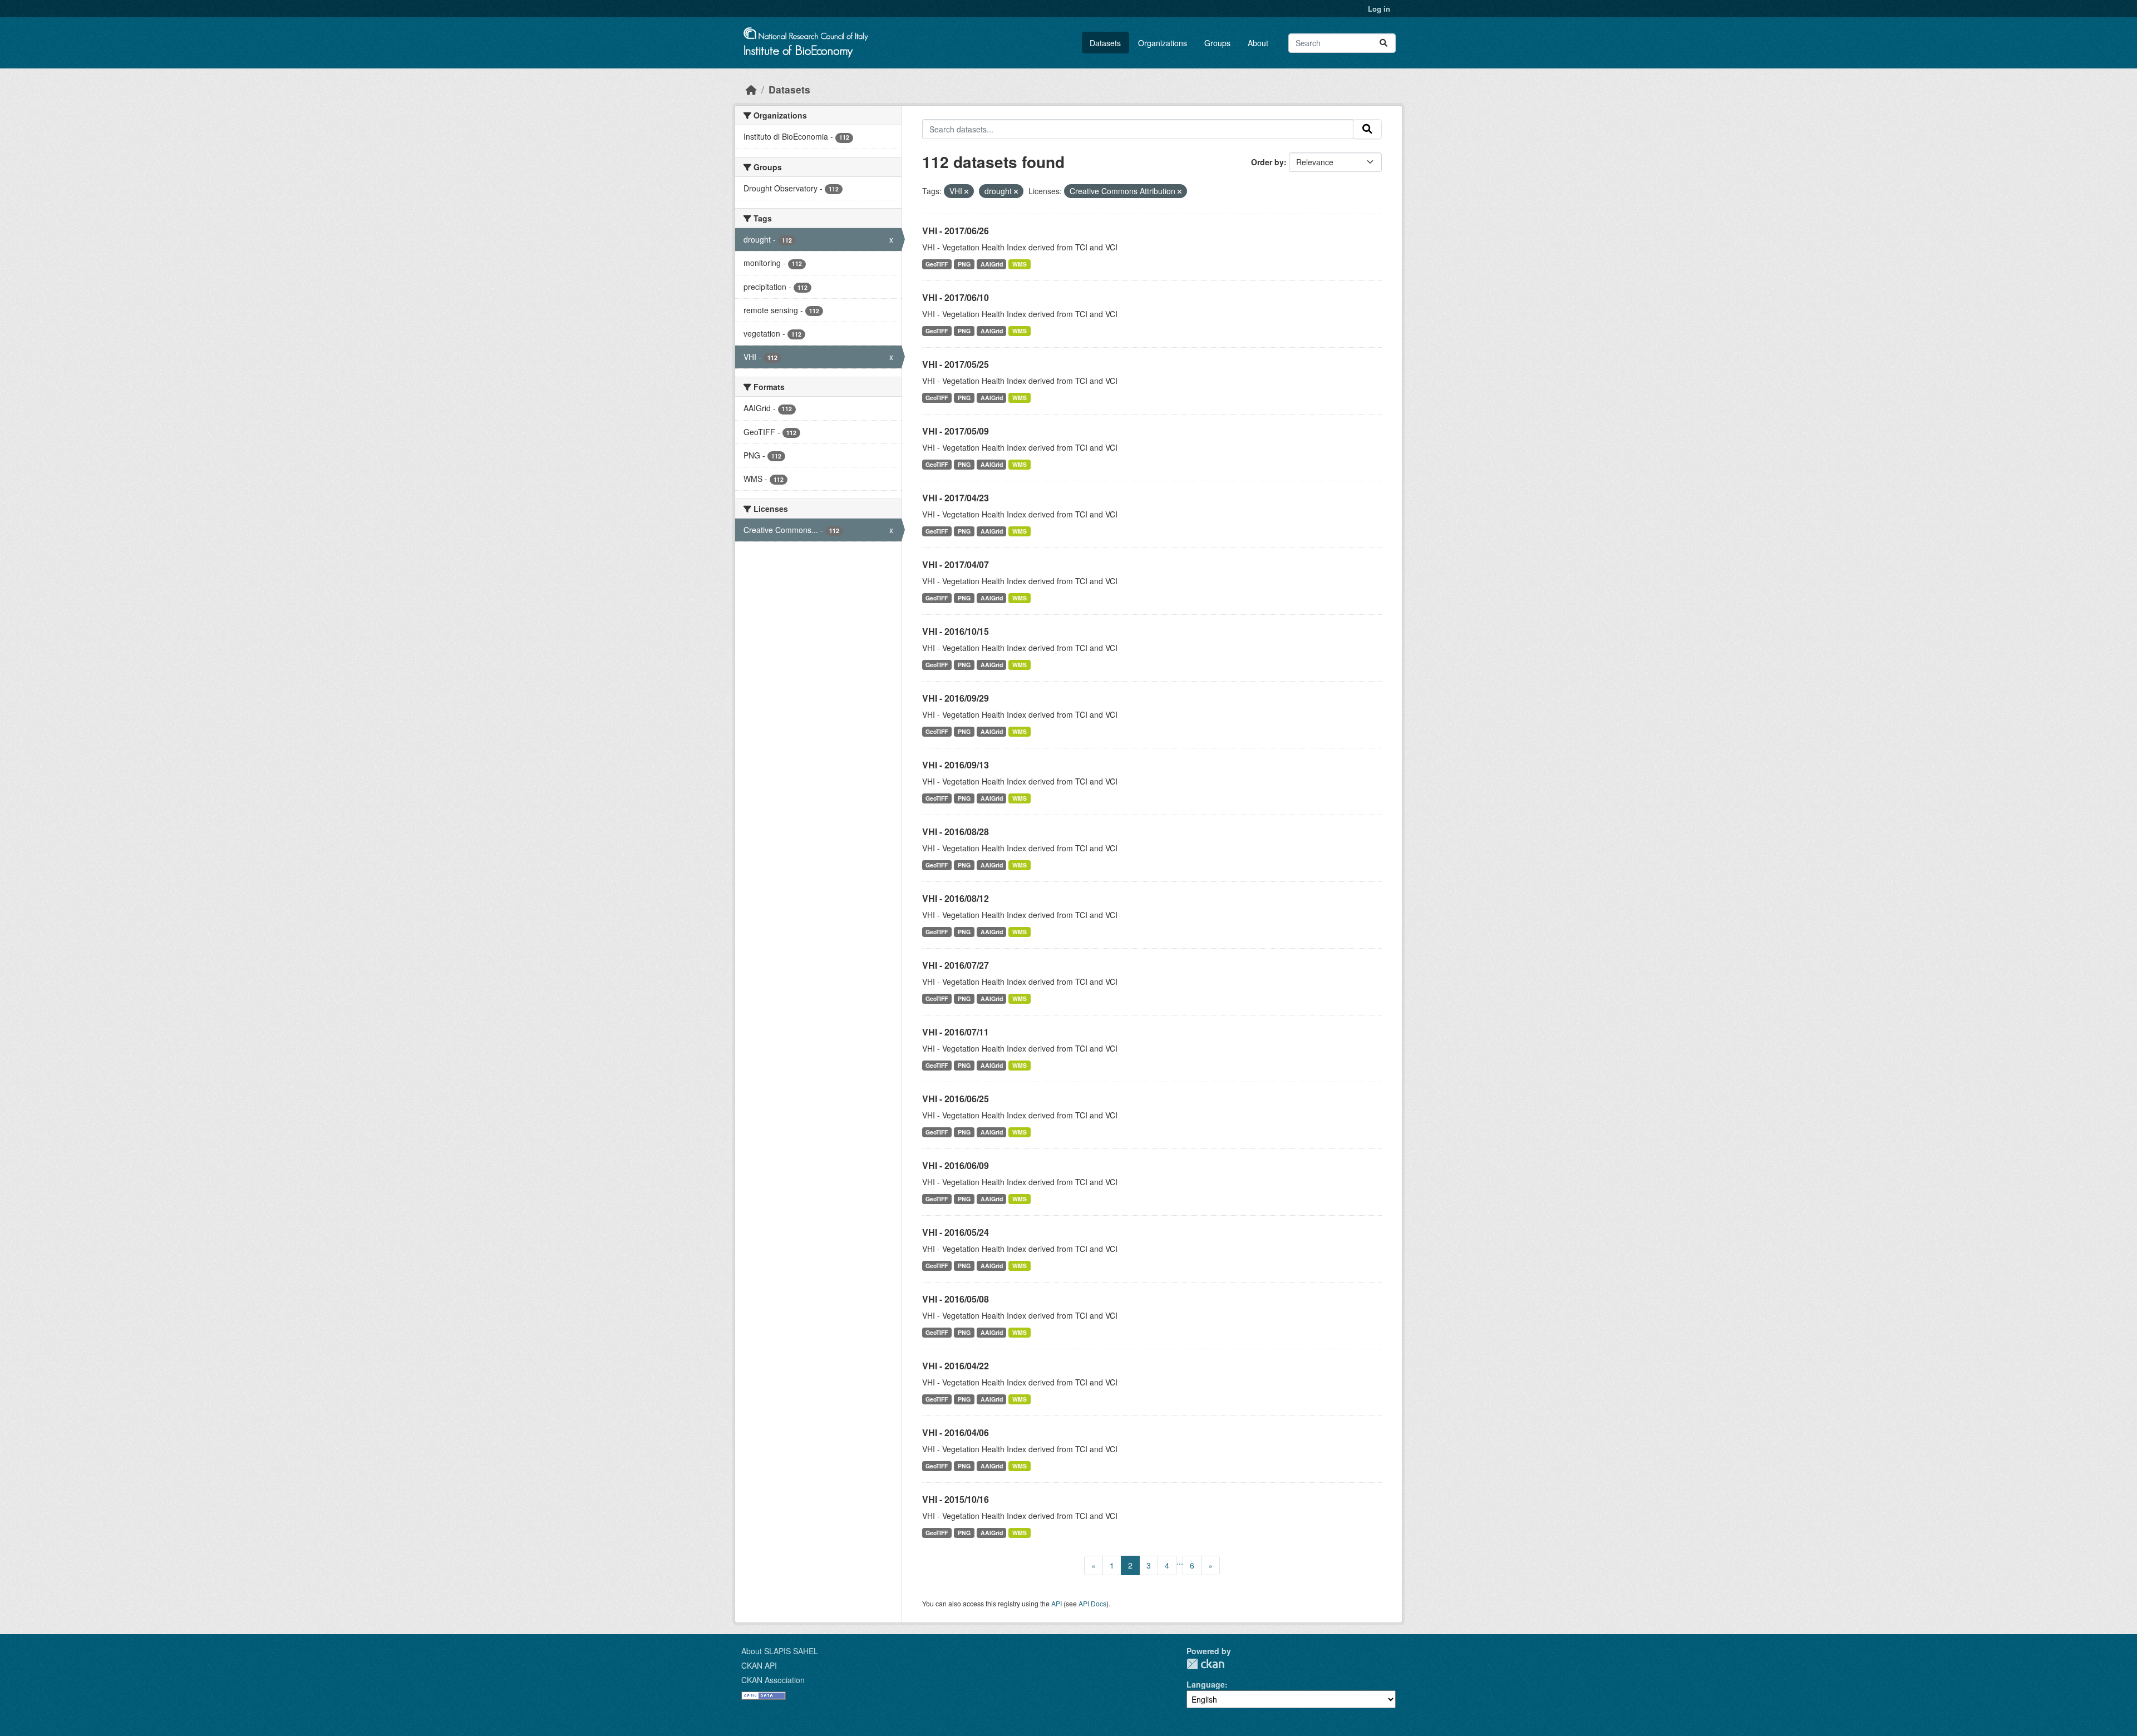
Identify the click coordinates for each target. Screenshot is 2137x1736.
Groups (1217, 43)
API (1057, 1603)
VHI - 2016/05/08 (956, 1299)
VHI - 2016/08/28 (956, 832)
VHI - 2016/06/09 (956, 1165)
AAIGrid (992, 264)
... (1180, 1561)
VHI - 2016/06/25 (956, 1099)
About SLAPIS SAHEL (780, 1651)
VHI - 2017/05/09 (956, 431)
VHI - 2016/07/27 (956, 965)
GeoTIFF (937, 264)
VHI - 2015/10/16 (956, 1499)
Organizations (1163, 43)
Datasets (1105, 43)
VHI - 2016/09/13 (956, 765)
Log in (1379, 9)
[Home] (751, 89)
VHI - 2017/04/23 (956, 498)
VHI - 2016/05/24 (956, 1232)
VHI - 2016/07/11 (956, 1032)
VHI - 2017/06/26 (956, 231)
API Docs (1092, 1603)
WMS (1020, 264)
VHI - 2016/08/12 (956, 898)
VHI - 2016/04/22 (956, 1366)
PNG (964, 264)
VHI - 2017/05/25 (956, 364)
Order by (1267, 162)
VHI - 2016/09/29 (956, 698)
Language (1206, 1684)
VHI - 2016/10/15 (956, 631)
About (1258, 43)
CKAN (1205, 1664)
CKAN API (759, 1665)
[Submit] (1383, 43)
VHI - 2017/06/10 (956, 297)
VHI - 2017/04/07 (956, 564)
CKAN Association (773, 1680)
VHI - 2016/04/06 (956, 1432)
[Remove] (966, 191)
